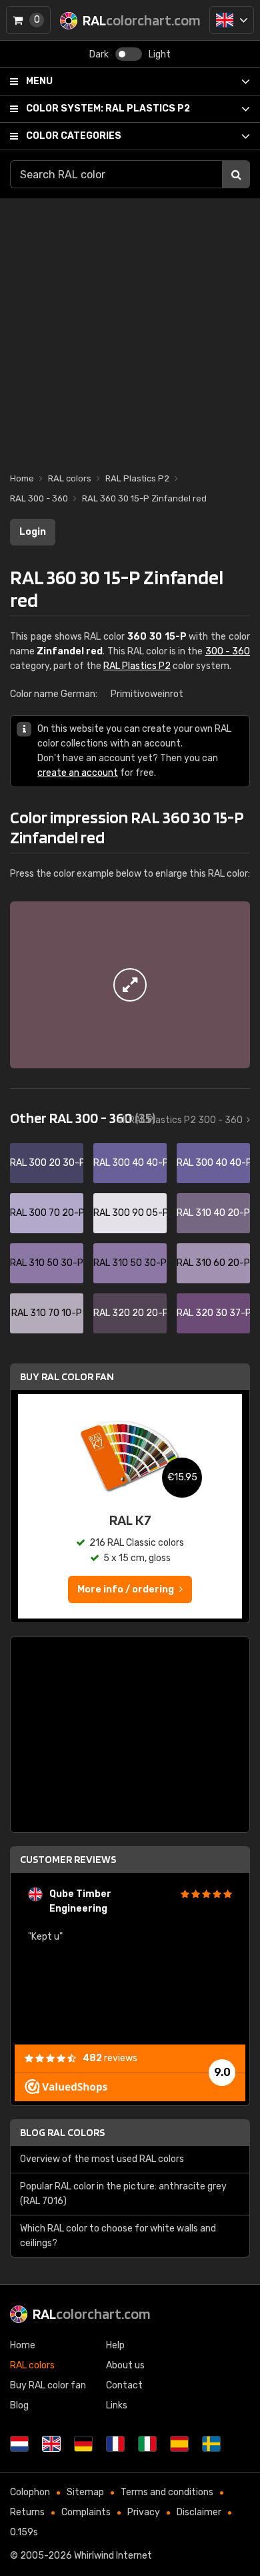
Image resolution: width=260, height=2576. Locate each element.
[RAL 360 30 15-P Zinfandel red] (130, 985)
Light (160, 54)
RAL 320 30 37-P (213, 1313)
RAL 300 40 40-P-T (213, 1163)
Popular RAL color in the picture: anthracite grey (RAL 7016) (123, 2194)
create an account (78, 773)
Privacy (144, 2512)
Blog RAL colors (62, 2132)
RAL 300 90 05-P (130, 1213)
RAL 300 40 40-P (130, 1163)
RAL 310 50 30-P (47, 1263)
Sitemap (85, 2492)
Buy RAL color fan (67, 1376)
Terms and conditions (167, 2492)
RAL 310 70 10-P (47, 1313)
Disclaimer (199, 2512)
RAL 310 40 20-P (213, 1213)
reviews (110, 2058)
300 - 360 (228, 651)
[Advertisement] (130, 329)
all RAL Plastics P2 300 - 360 (180, 1120)
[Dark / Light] (129, 54)
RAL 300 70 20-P (47, 1213)
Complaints (86, 2512)
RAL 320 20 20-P (130, 1313)
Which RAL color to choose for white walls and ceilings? (118, 2236)
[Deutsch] (83, 2444)
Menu (39, 81)
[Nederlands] (19, 2444)
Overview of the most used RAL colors (102, 2159)
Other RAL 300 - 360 (83, 1118)
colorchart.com (92, 2314)
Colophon (30, 2492)
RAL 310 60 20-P (213, 1263)
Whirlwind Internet (113, 2556)
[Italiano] (147, 2444)
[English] (232, 20)
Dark (99, 54)
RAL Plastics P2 (108, 109)
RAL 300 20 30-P (47, 1163)
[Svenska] (211, 2444)
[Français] (115, 2444)
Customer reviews (68, 1859)
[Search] (236, 174)
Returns (27, 2512)
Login (33, 532)
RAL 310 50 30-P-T (130, 1263)
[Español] (179, 2444)
